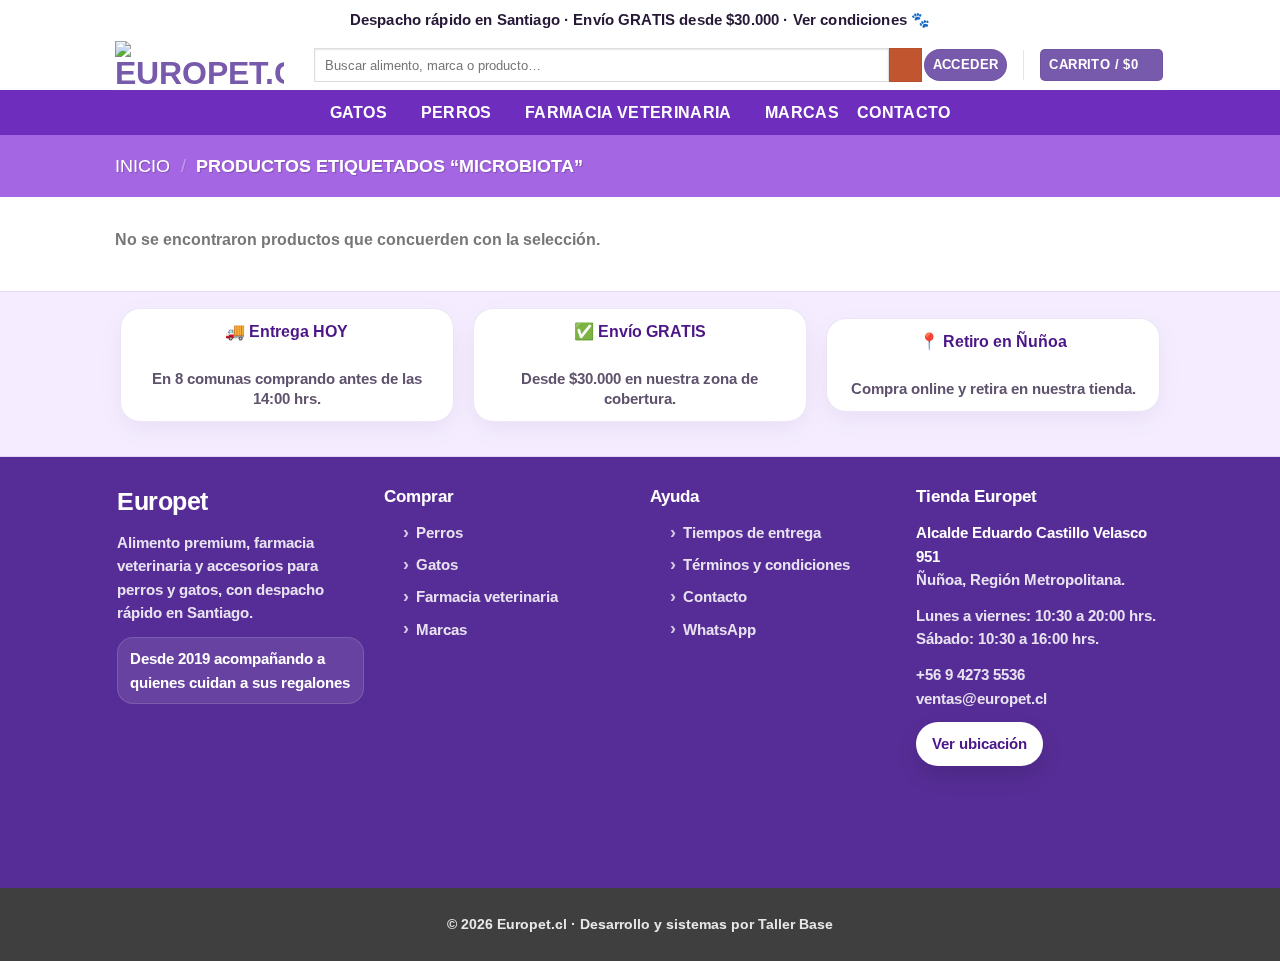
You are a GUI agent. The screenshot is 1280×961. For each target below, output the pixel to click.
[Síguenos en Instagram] (639, 820)
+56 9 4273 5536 (970, 674)
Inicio (142, 165)
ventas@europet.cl (981, 698)
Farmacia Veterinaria (628, 112)
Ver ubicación (979, 743)
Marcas (802, 112)
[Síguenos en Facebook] (608, 820)
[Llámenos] (671, 820)
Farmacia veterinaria (487, 596)
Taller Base (795, 924)
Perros (456, 112)
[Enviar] (905, 65)
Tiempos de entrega (752, 532)
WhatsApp (719, 629)
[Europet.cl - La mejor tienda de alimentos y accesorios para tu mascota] (199, 65)
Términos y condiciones (766, 564)
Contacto (904, 112)
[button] (966, 65)
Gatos (359, 112)
